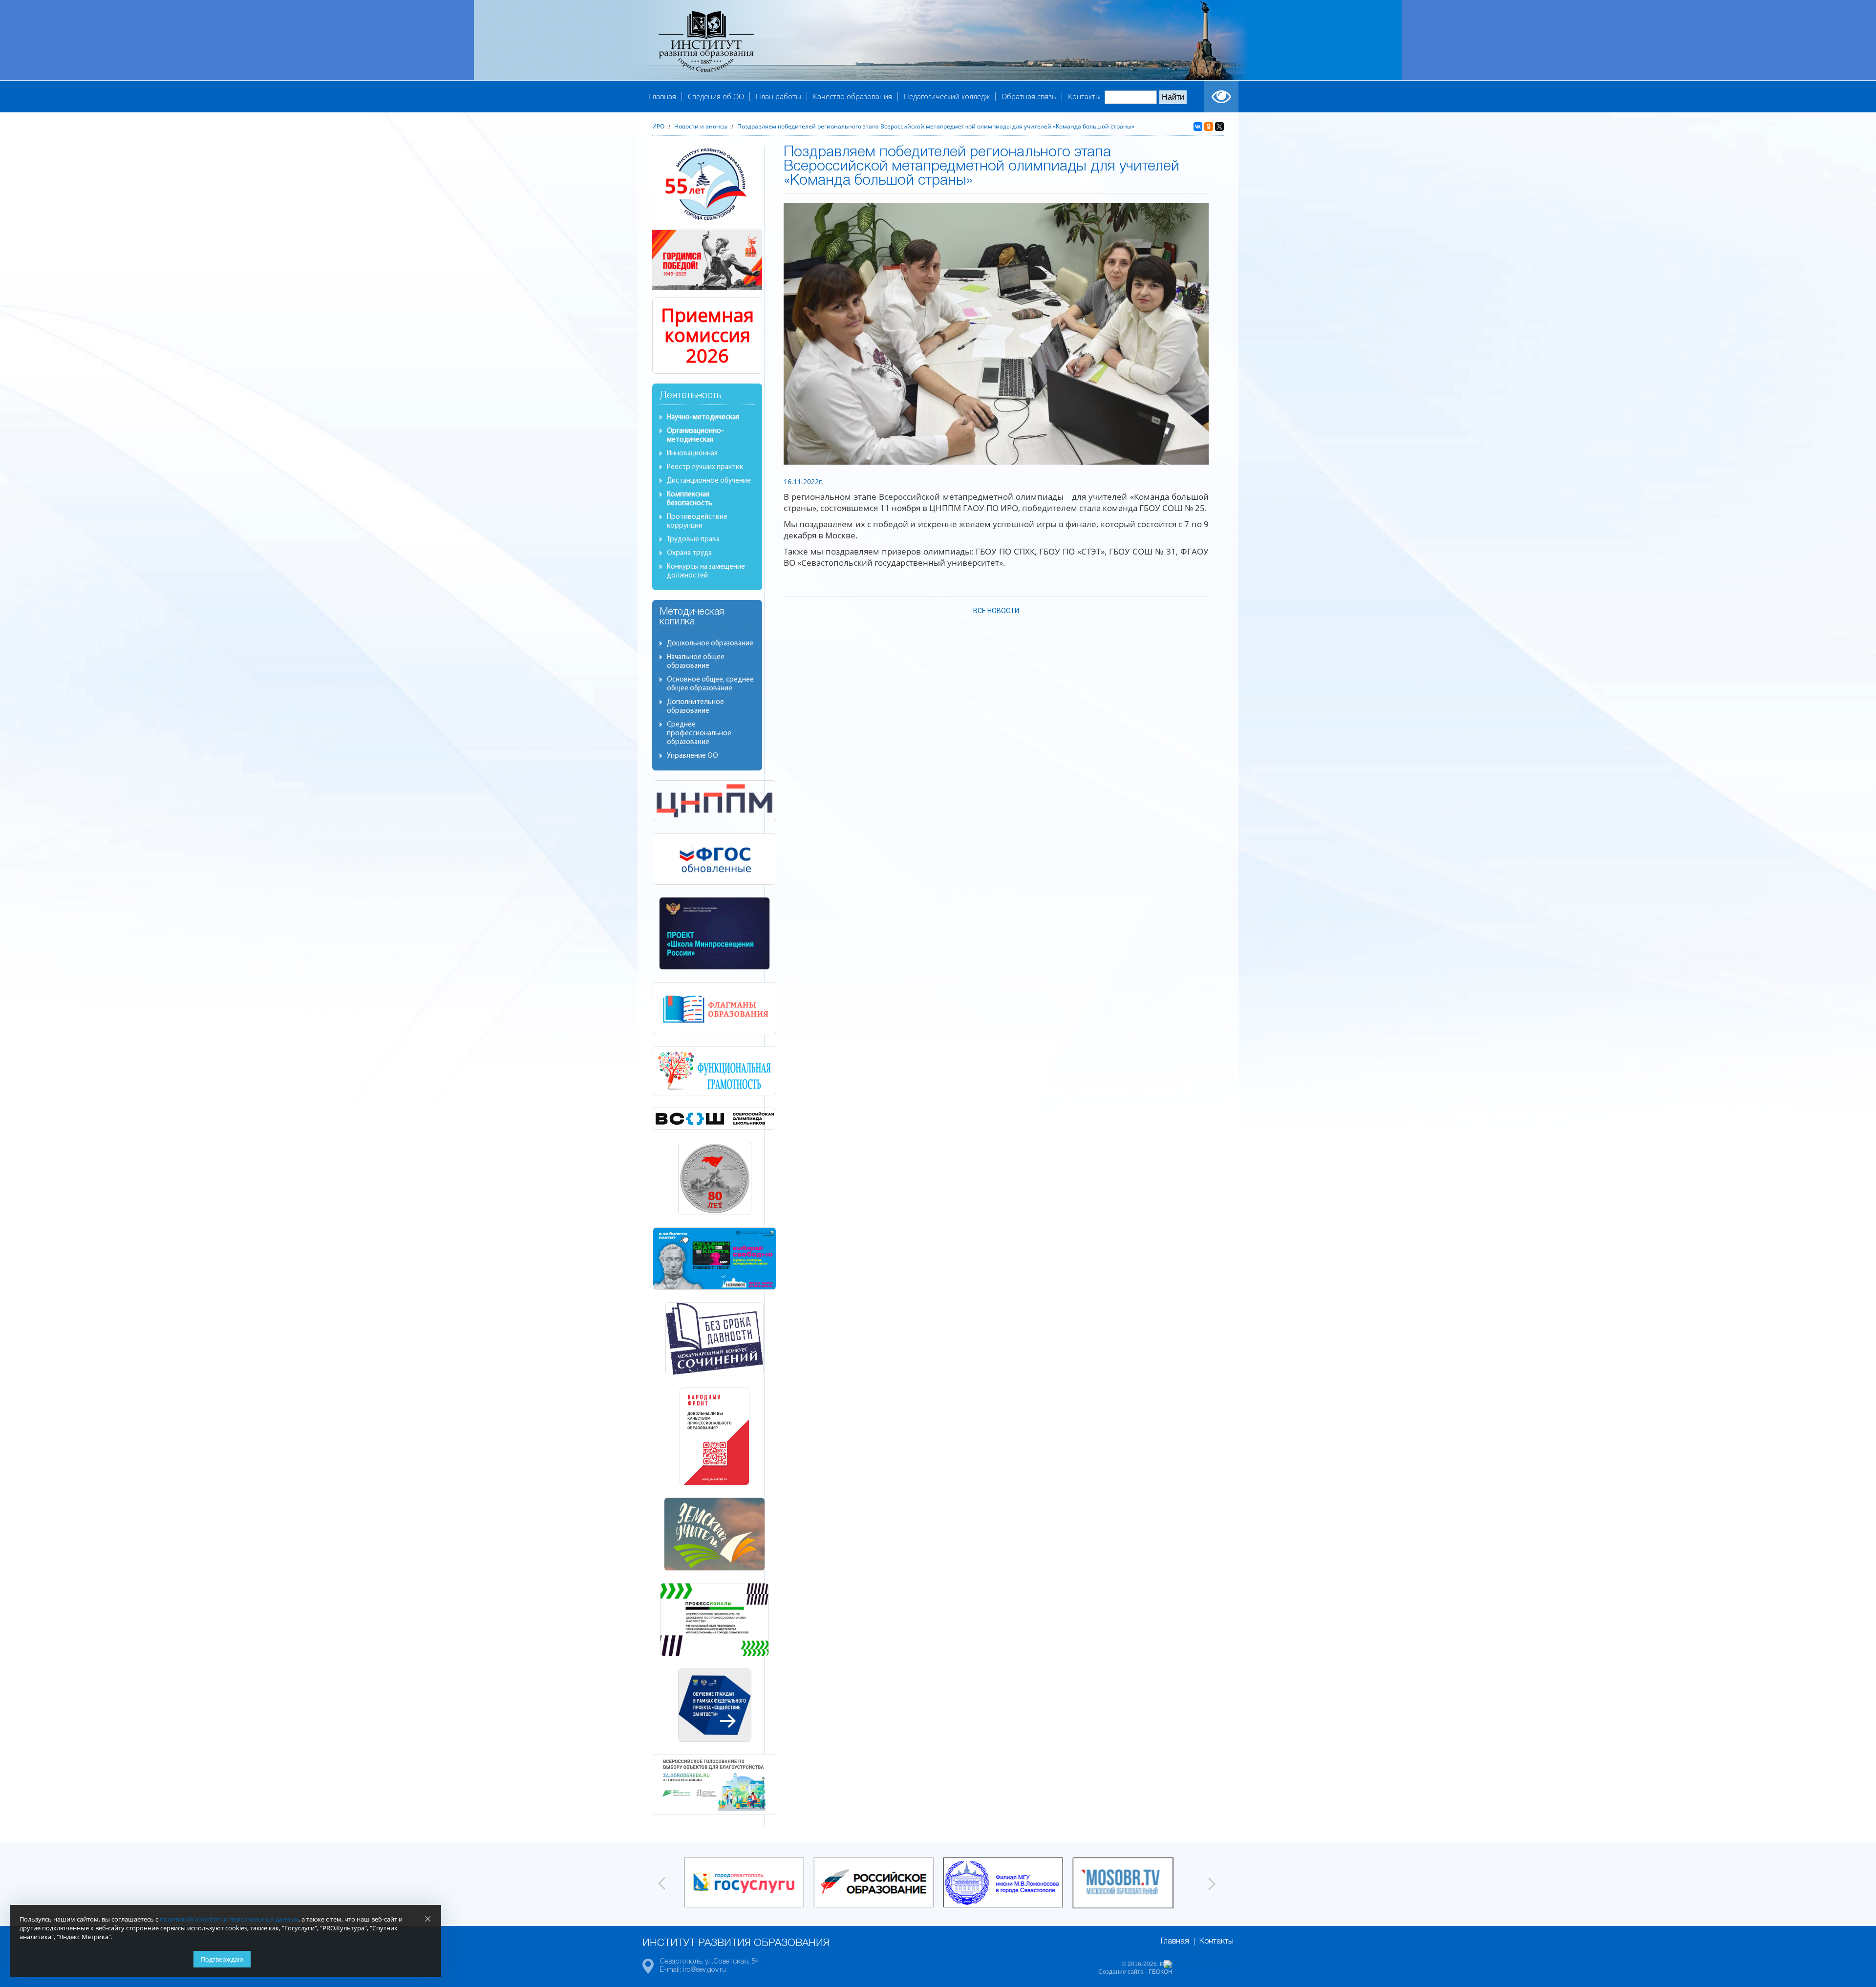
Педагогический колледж (947, 96)
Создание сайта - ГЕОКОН (1135, 1972)
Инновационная (692, 454)
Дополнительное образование (695, 707)
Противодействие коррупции (697, 522)
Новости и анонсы (701, 126)
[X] (1219, 127)
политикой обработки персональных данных (229, 1919)
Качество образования (853, 96)
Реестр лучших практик (705, 467)
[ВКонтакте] (1198, 127)
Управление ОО (693, 756)
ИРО (658, 126)
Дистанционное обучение (709, 481)
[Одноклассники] (1209, 127)
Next (1212, 1883)
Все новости (996, 611)
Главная (662, 96)
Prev (662, 1883)
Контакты (1084, 96)
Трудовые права (693, 540)
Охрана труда (689, 553)
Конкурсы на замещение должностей (706, 571)
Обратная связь (1029, 96)
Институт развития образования (736, 1943)
